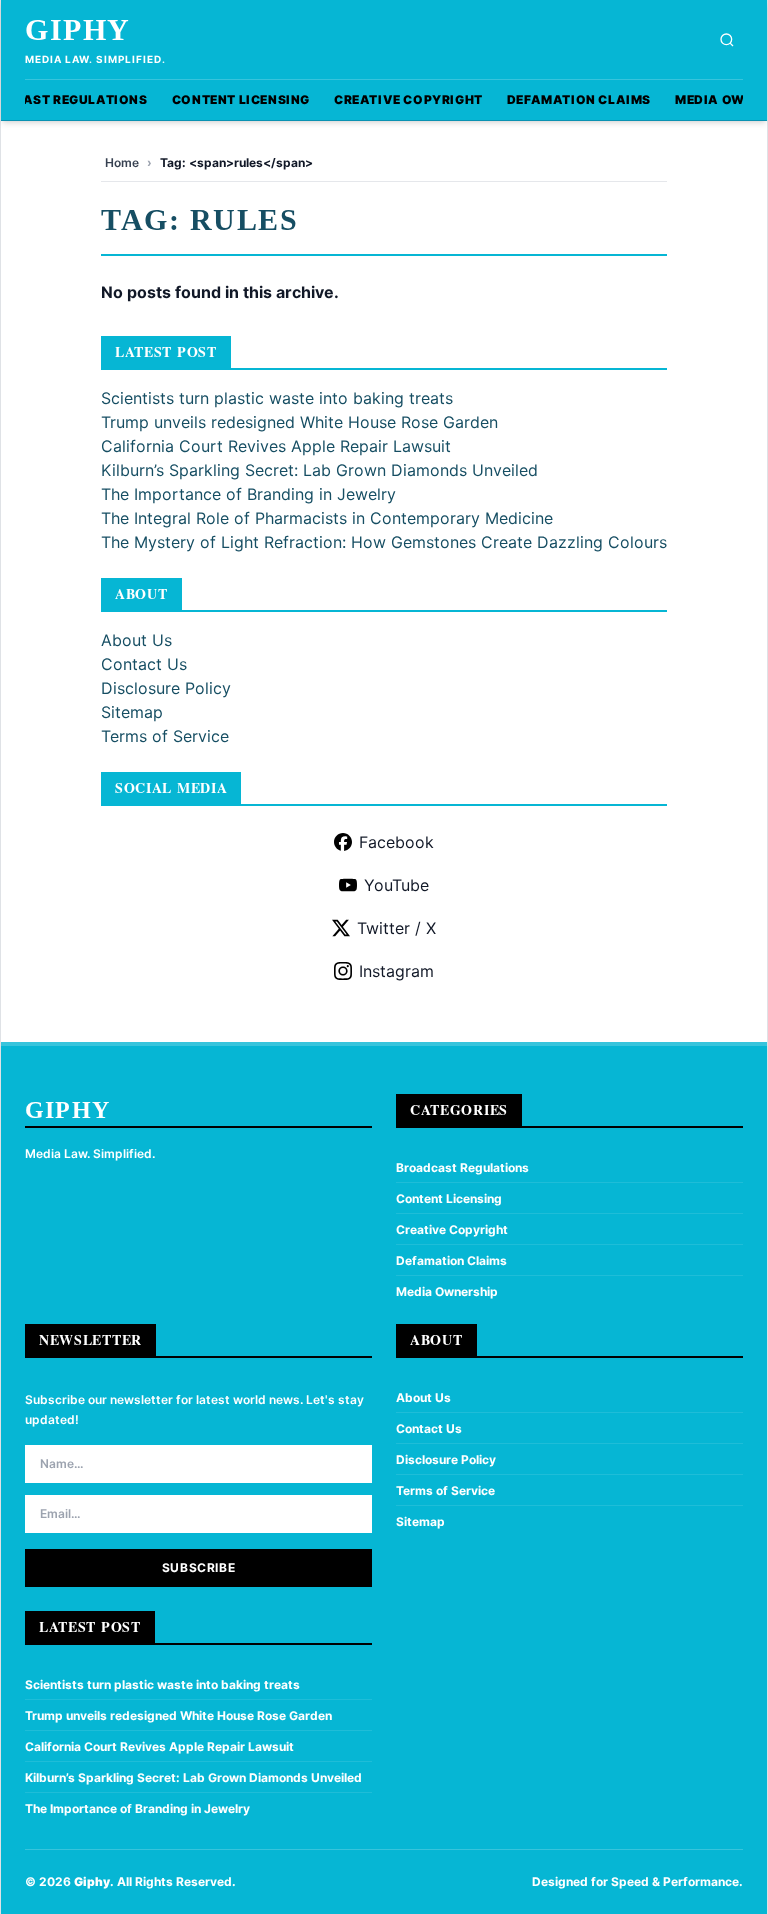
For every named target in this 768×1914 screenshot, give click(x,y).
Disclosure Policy (166, 688)
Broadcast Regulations (462, 1167)
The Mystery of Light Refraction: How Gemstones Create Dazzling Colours (384, 542)
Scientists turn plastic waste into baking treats (277, 398)
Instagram (396, 971)
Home (122, 162)
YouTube (396, 885)
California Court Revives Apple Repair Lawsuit (276, 446)
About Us (136, 640)
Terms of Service (165, 736)
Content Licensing (241, 99)
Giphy (78, 29)
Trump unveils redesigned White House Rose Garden (299, 422)
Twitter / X (396, 928)
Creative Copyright (408, 99)
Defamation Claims (579, 99)
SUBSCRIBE (198, 1567)
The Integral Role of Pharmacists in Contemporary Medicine (327, 518)
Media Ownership (447, 1291)
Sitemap (132, 712)
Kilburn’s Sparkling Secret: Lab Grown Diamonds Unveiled (319, 470)
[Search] (727, 40)
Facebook (396, 842)
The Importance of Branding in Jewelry (248, 494)
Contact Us (144, 664)
